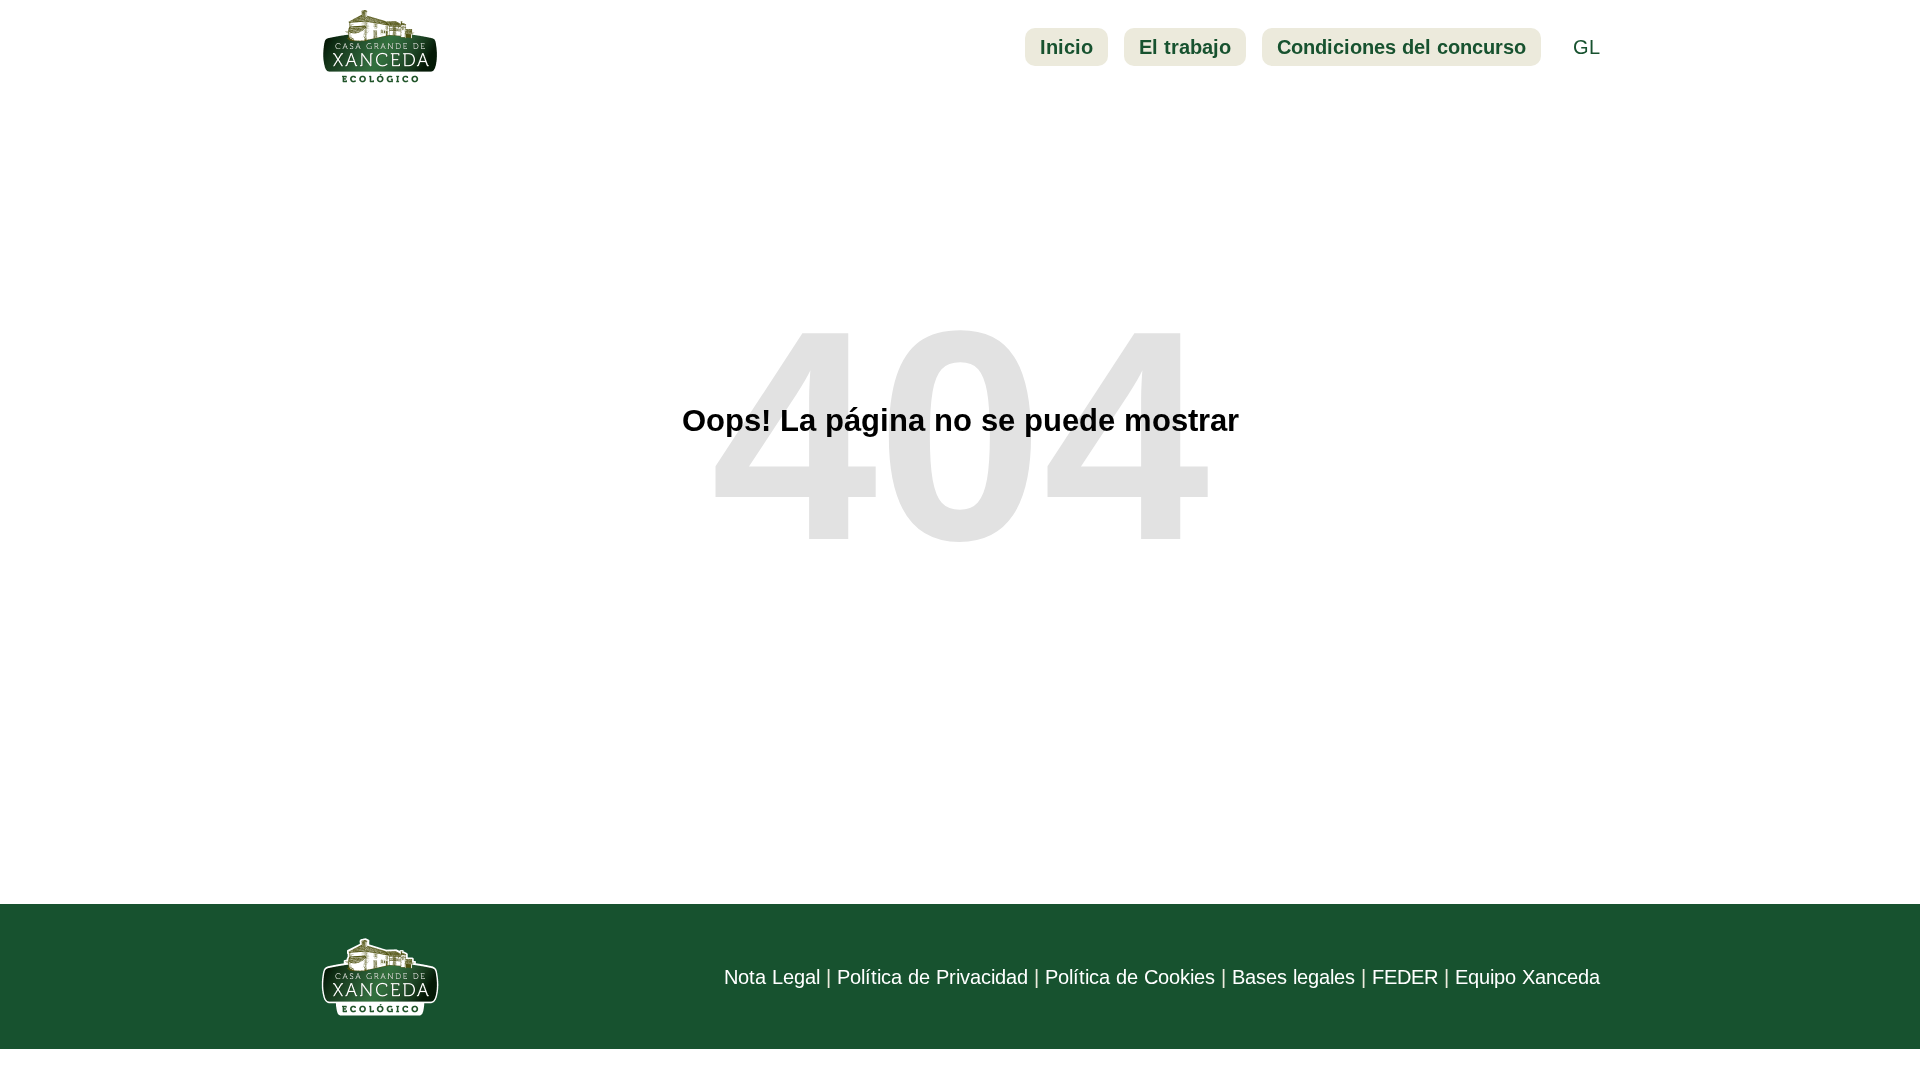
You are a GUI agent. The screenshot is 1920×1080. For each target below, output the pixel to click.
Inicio (1066, 47)
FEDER (1405, 977)
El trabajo (1185, 47)
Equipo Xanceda (1527, 977)
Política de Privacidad (932, 977)
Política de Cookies (1130, 977)
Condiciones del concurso (1401, 47)
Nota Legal (772, 977)
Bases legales (1293, 977)
